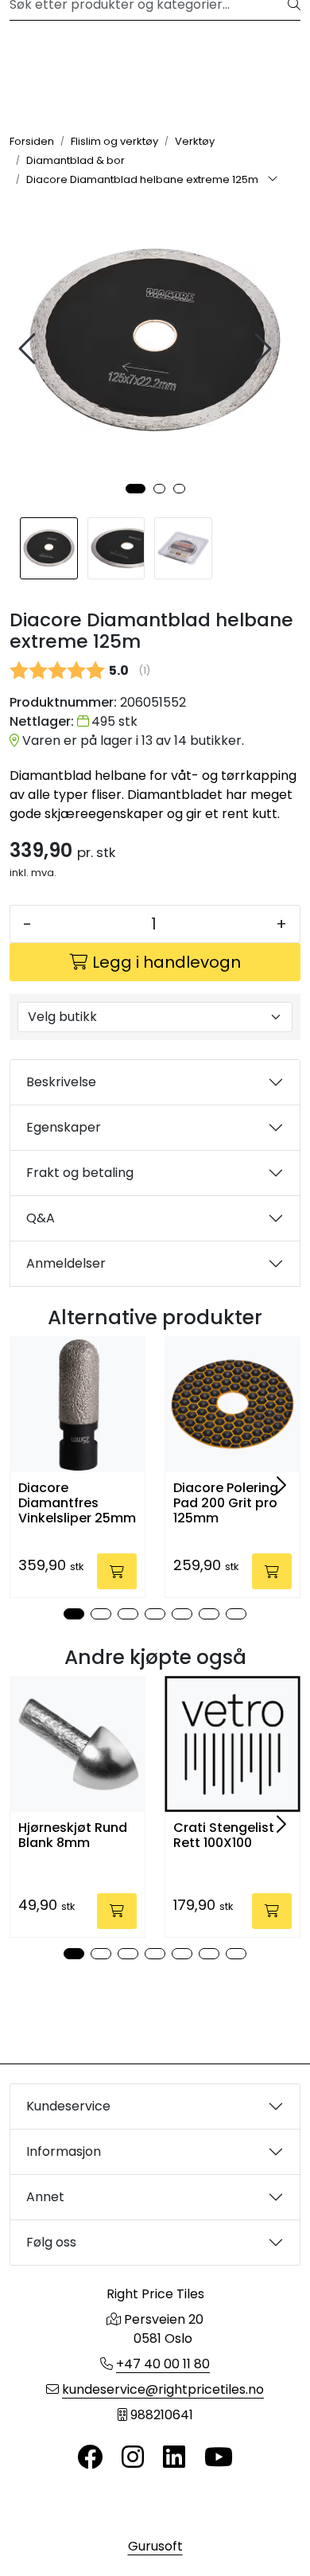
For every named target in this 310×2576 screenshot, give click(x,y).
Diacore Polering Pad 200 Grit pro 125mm (226, 1503)
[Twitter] (90, 2458)
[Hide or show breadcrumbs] (273, 180)
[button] (136, 489)
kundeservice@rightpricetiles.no (163, 2389)
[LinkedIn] (174, 2458)
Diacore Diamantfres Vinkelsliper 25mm (77, 1503)
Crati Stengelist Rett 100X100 (224, 1835)
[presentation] (29, 349)
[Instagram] (133, 2458)
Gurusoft (155, 2546)
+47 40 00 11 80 (163, 2364)
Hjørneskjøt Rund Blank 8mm (73, 1835)
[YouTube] (219, 2458)
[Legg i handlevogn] (117, 1571)
